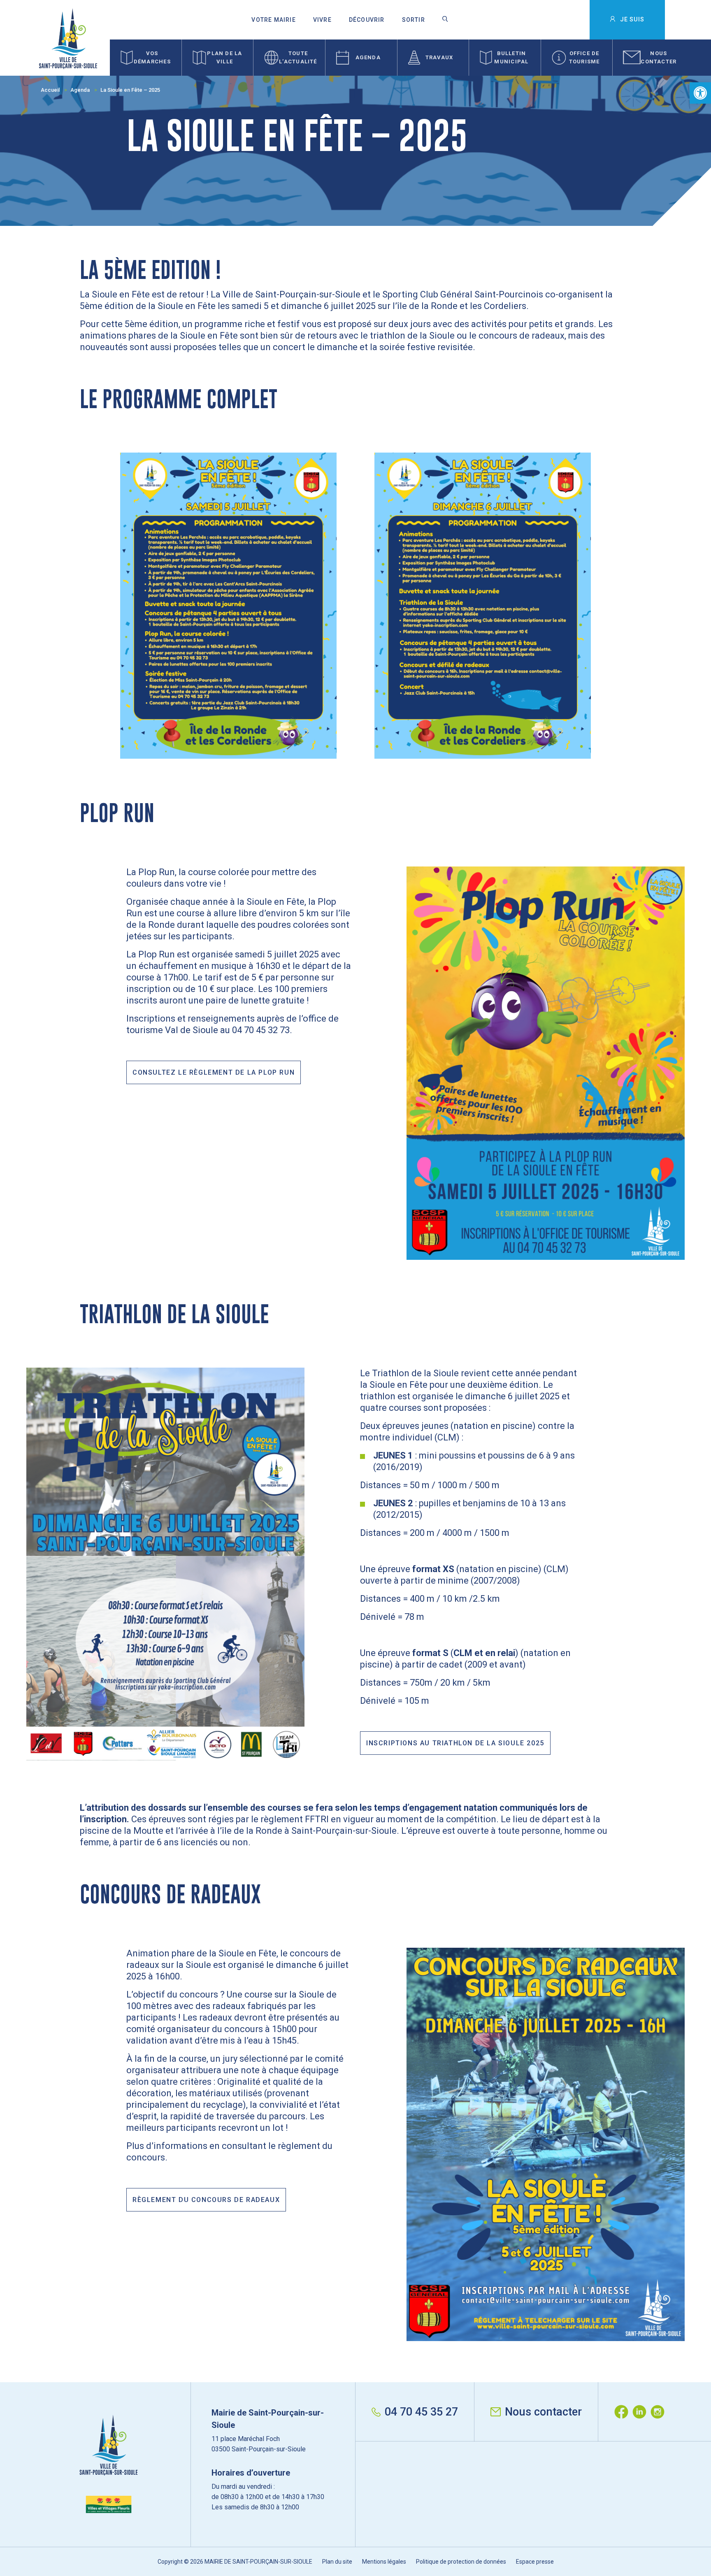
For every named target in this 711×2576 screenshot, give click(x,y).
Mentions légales (384, 2562)
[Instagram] (660, 2412)
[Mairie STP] (109, 2464)
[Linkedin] (641, 2412)
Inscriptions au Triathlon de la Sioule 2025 (455, 1743)
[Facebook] (623, 2412)
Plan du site (337, 2562)
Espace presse (535, 2562)
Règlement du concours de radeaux (206, 2200)
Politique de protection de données (461, 2562)
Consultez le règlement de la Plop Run (214, 1072)
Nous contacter (543, 2412)
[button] (700, 93)
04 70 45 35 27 (421, 2412)
